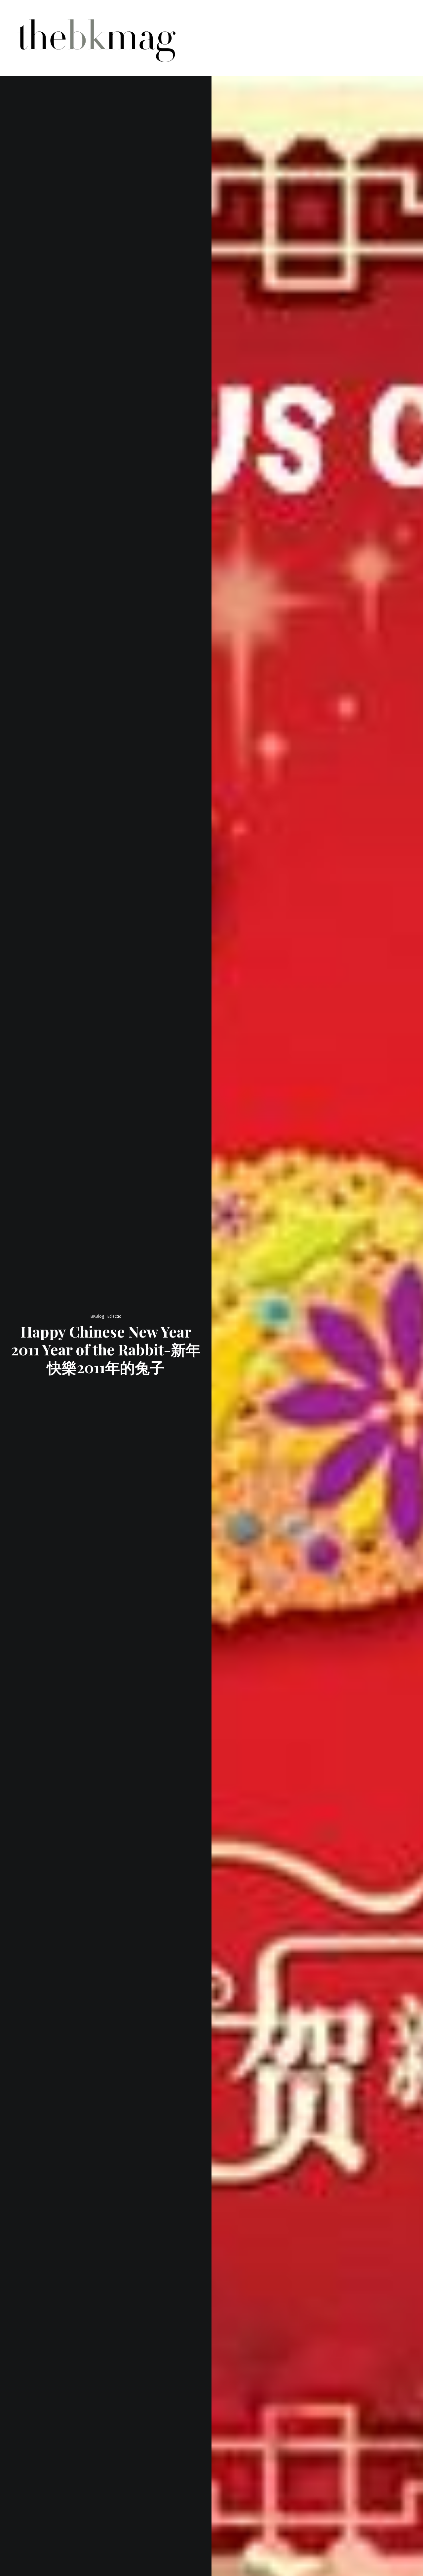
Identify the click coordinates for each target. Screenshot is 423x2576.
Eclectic (114, 1316)
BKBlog (97, 1316)
